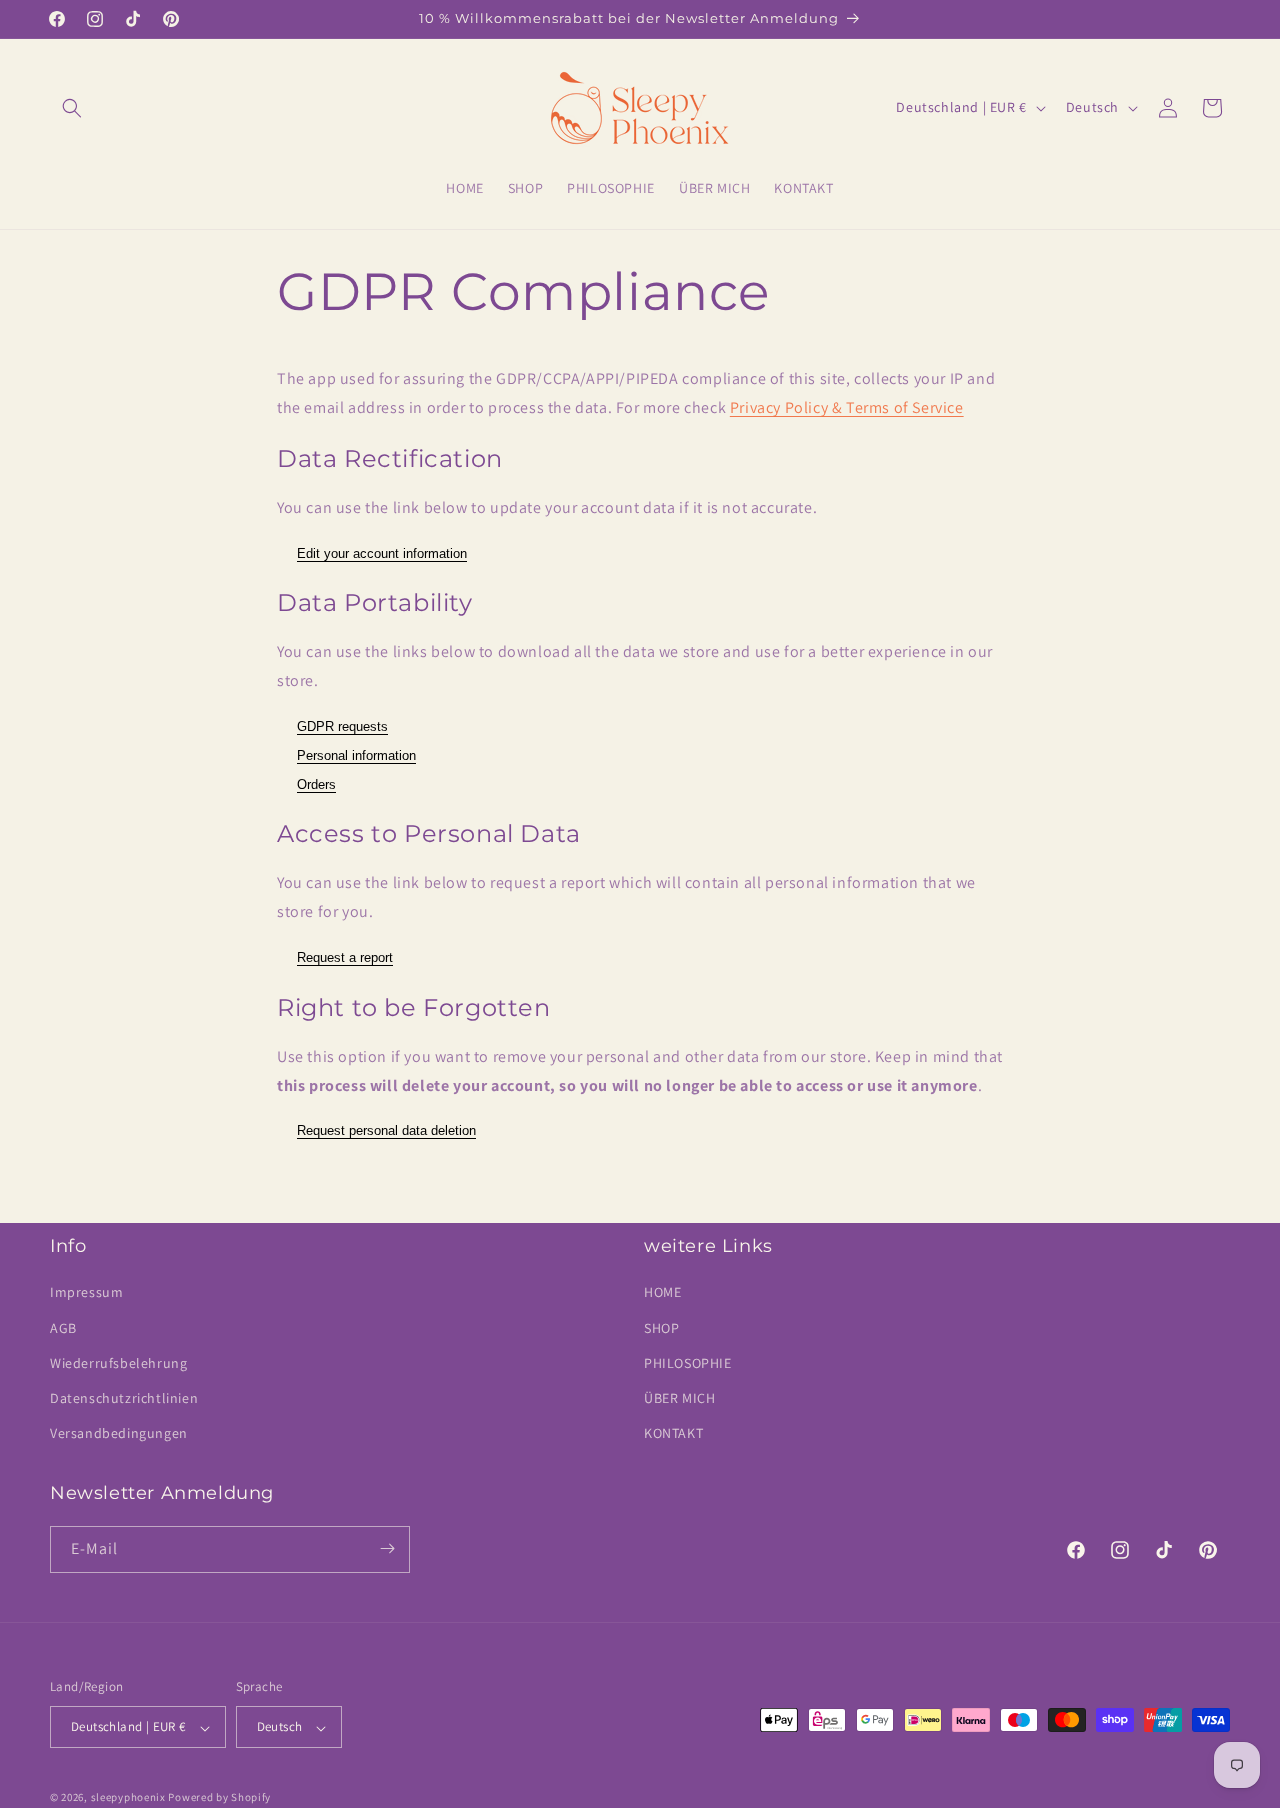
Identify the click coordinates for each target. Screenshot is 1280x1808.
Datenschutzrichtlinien (124, 1398)
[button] (72, 108)
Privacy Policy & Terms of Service (847, 407)
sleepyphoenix (128, 1798)
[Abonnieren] (387, 1548)
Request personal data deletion (386, 1130)
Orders (316, 784)
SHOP (661, 1328)
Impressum (86, 1293)
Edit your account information (382, 553)
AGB (63, 1328)
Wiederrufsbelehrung (118, 1363)
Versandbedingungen (119, 1434)
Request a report (345, 957)
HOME (662, 1293)
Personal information (356, 755)
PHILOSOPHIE (688, 1363)
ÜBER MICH (679, 1398)
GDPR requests (342, 726)
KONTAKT (673, 1434)
